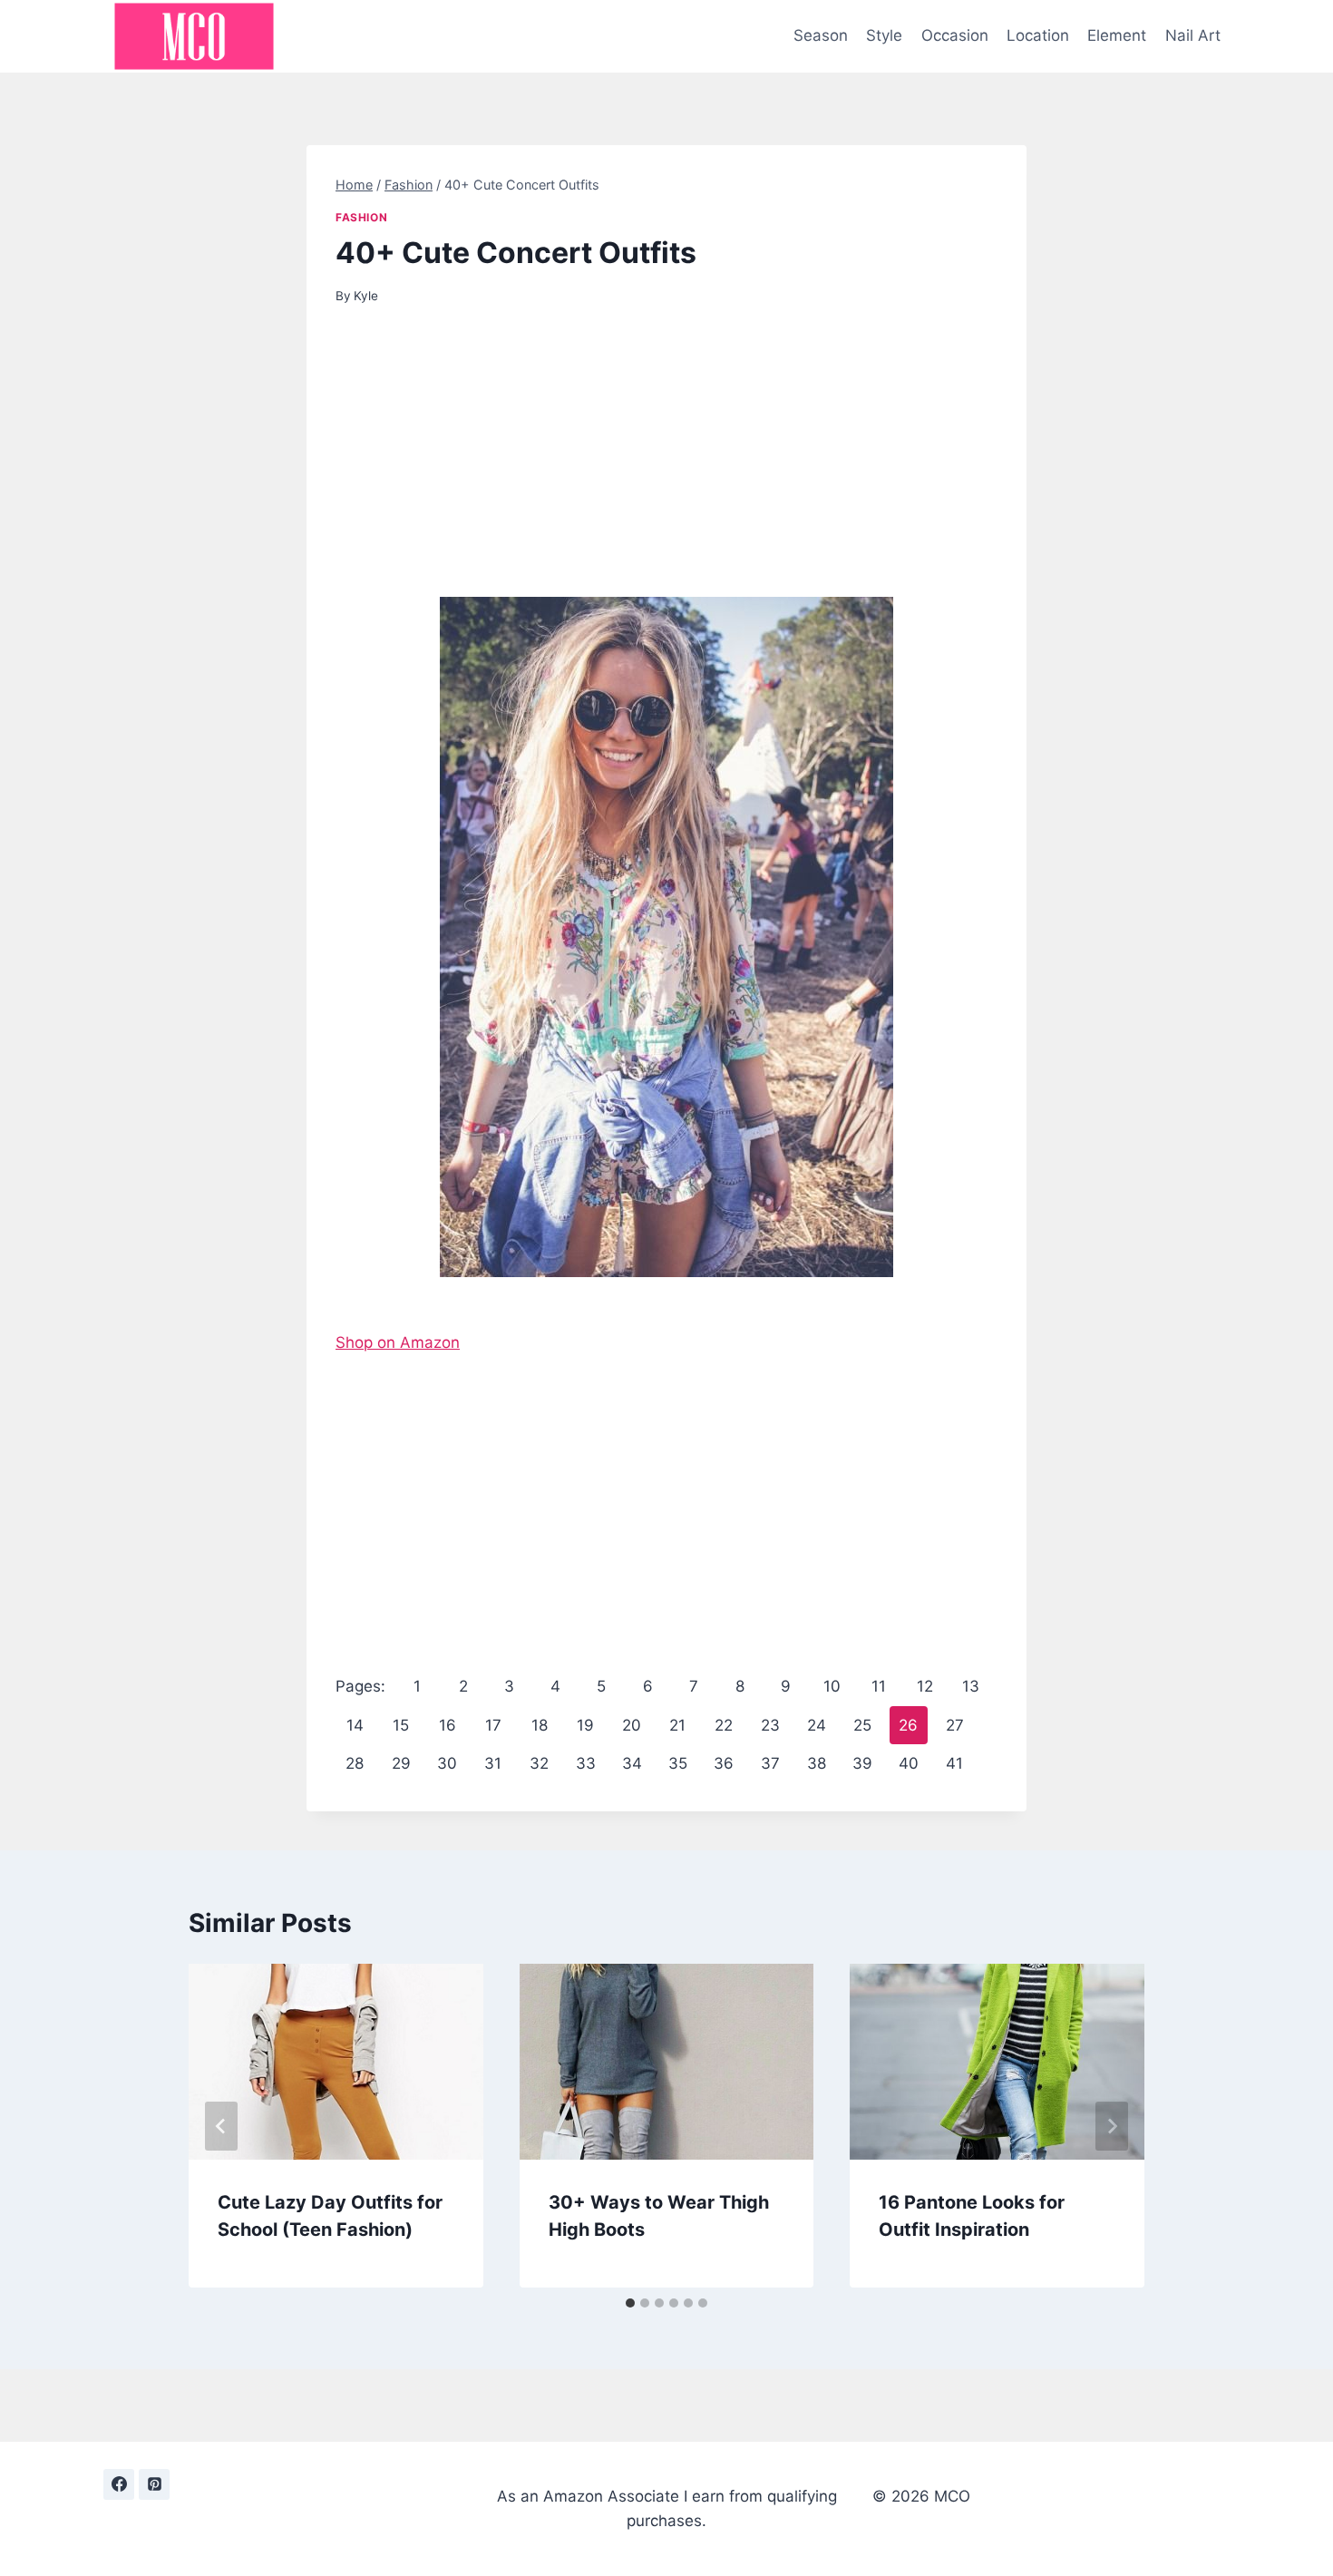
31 (493, 1763)
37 (770, 1763)
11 (879, 1686)
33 (586, 1763)
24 (817, 1725)
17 (493, 1725)
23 (770, 1725)
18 (540, 1725)
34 (632, 1763)
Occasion (955, 35)
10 (832, 1686)
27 (955, 1725)
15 (401, 1725)
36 (724, 1763)
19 (585, 1725)
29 (401, 1763)
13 (971, 1686)
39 (862, 1763)
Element (1117, 35)
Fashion (361, 217)
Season (821, 35)
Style (884, 35)
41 (954, 1763)
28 (355, 1763)
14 (355, 1725)
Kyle (366, 296)
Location (1038, 35)
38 (817, 1763)
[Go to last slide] (221, 2126)
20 (632, 1725)
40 (909, 1763)
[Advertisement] (666, 463)
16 (448, 1725)
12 (925, 1686)
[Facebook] (119, 2484)
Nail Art (1193, 35)
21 (677, 1725)
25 (862, 1725)
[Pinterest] (154, 2484)
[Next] (1112, 2126)
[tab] (630, 2303)
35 (678, 1763)
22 (724, 1725)
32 (539, 1763)
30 (447, 1763)
